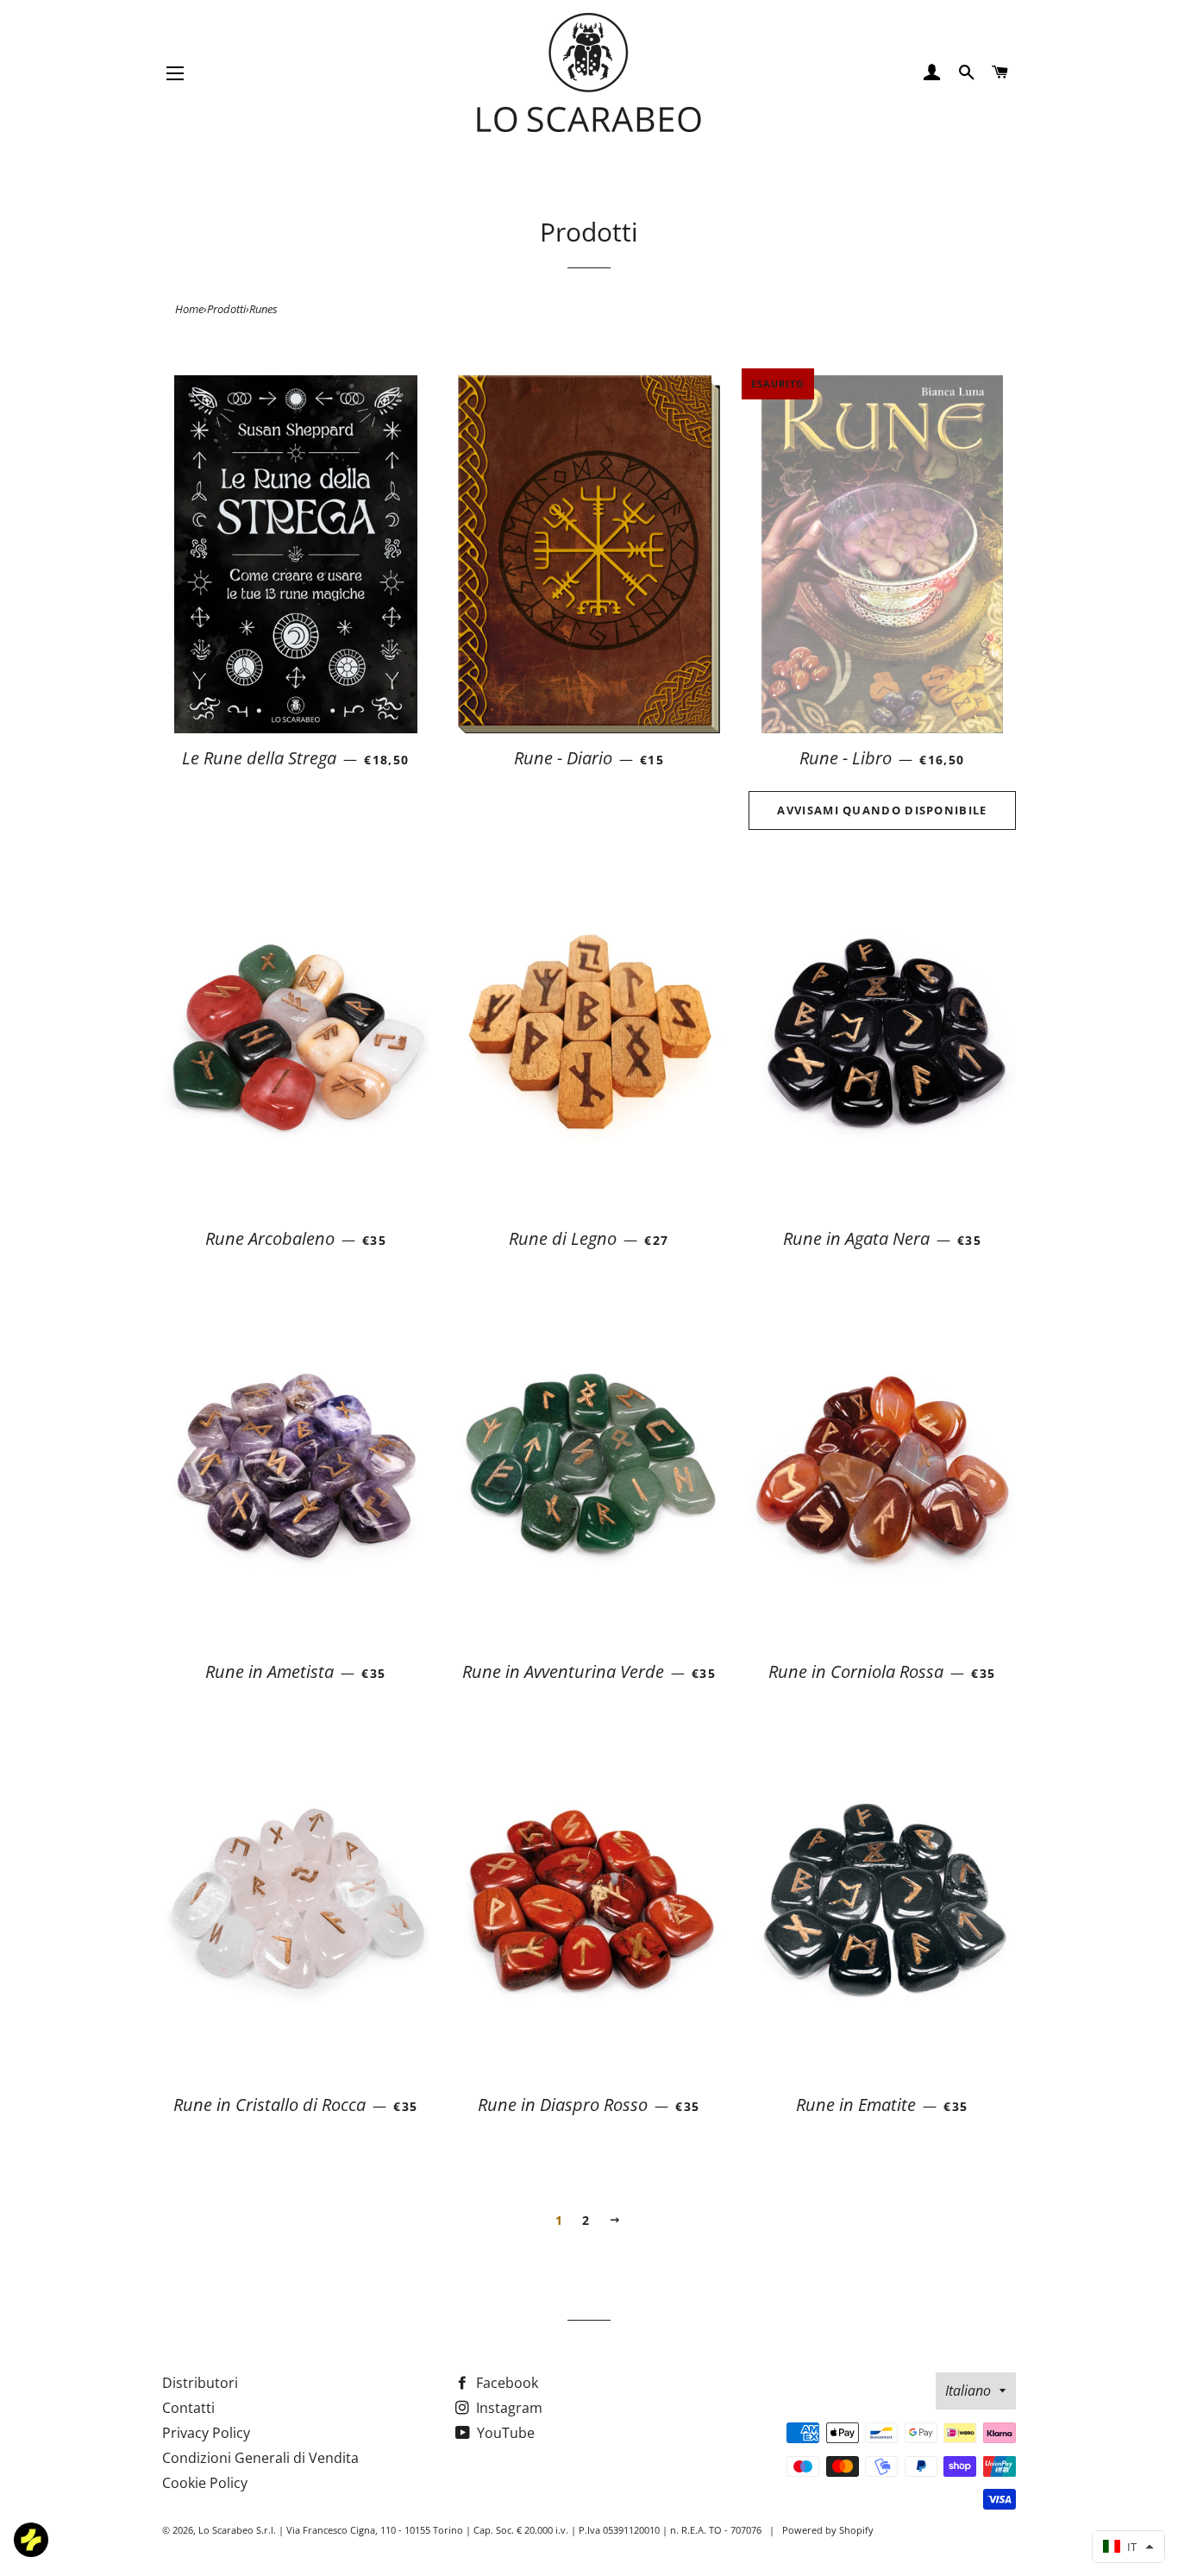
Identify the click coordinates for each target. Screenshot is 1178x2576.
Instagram (508, 2408)
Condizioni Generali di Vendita (260, 2458)
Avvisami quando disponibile (882, 810)
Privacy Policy (206, 2433)
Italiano (968, 2391)
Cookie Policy (205, 2483)
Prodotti (226, 309)
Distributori (200, 2383)
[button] (1128, 2547)
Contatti (188, 2408)
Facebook (505, 2383)
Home (189, 309)
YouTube (504, 2433)
